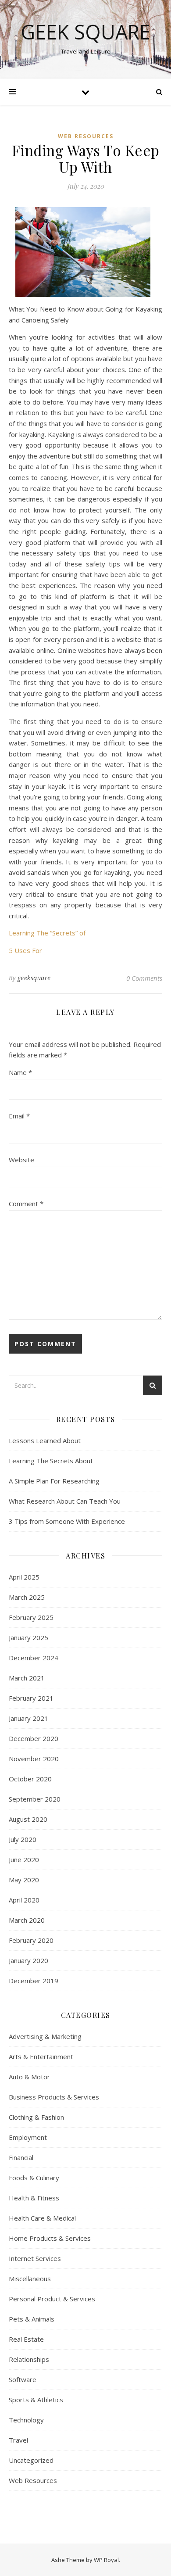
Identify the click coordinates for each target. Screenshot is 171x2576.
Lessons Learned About (45, 1440)
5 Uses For (25, 950)
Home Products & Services (50, 2238)
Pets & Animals (32, 2319)
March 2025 (27, 1597)
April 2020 (24, 1900)
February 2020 (31, 1940)
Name (20, 1072)
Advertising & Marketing (45, 2036)
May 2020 (24, 1880)
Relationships (29, 2359)
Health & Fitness (34, 2198)
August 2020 (28, 1819)
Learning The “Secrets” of (47, 933)
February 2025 (31, 1617)
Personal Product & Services (52, 2299)
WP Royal (106, 2560)
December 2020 (34, 1738)
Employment (28, 2137)
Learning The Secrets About (51, 1461)
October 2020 (30, 1779)
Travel (18, 2440)
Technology (26, 2420)
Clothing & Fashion (36, 2117)
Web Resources (86, 136)
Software (23, 2379)
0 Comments (144, 978)
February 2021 (31, 1698)
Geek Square (85, 32)
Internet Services (35, 2258)
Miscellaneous (30, 2279)
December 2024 (34, 1658)
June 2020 (24, 1859)
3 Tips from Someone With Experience (67, 1521)
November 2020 (34, 1759)
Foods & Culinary (34, 2178)
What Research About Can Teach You (65, 1501)
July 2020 (23, 1839)
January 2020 (28, 1960)
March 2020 (27, 1920)
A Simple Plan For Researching (54, 1481)
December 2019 (34, 1981)
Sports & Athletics (36, 2400)
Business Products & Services (54, 2097)
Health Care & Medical (42, 2218)
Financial (21, 2157)
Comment (26, 1204)
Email (19, 1116)
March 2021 (27, 1678)
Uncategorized (31, 2460)
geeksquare (34, 978)
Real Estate (26, 2339)
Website (21, 1160)
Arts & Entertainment (41, 2057)
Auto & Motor (29, 2077)
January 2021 (28, 1718)
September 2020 (35, 1799)
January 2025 (28, 1637)
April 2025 (24, 1577)
